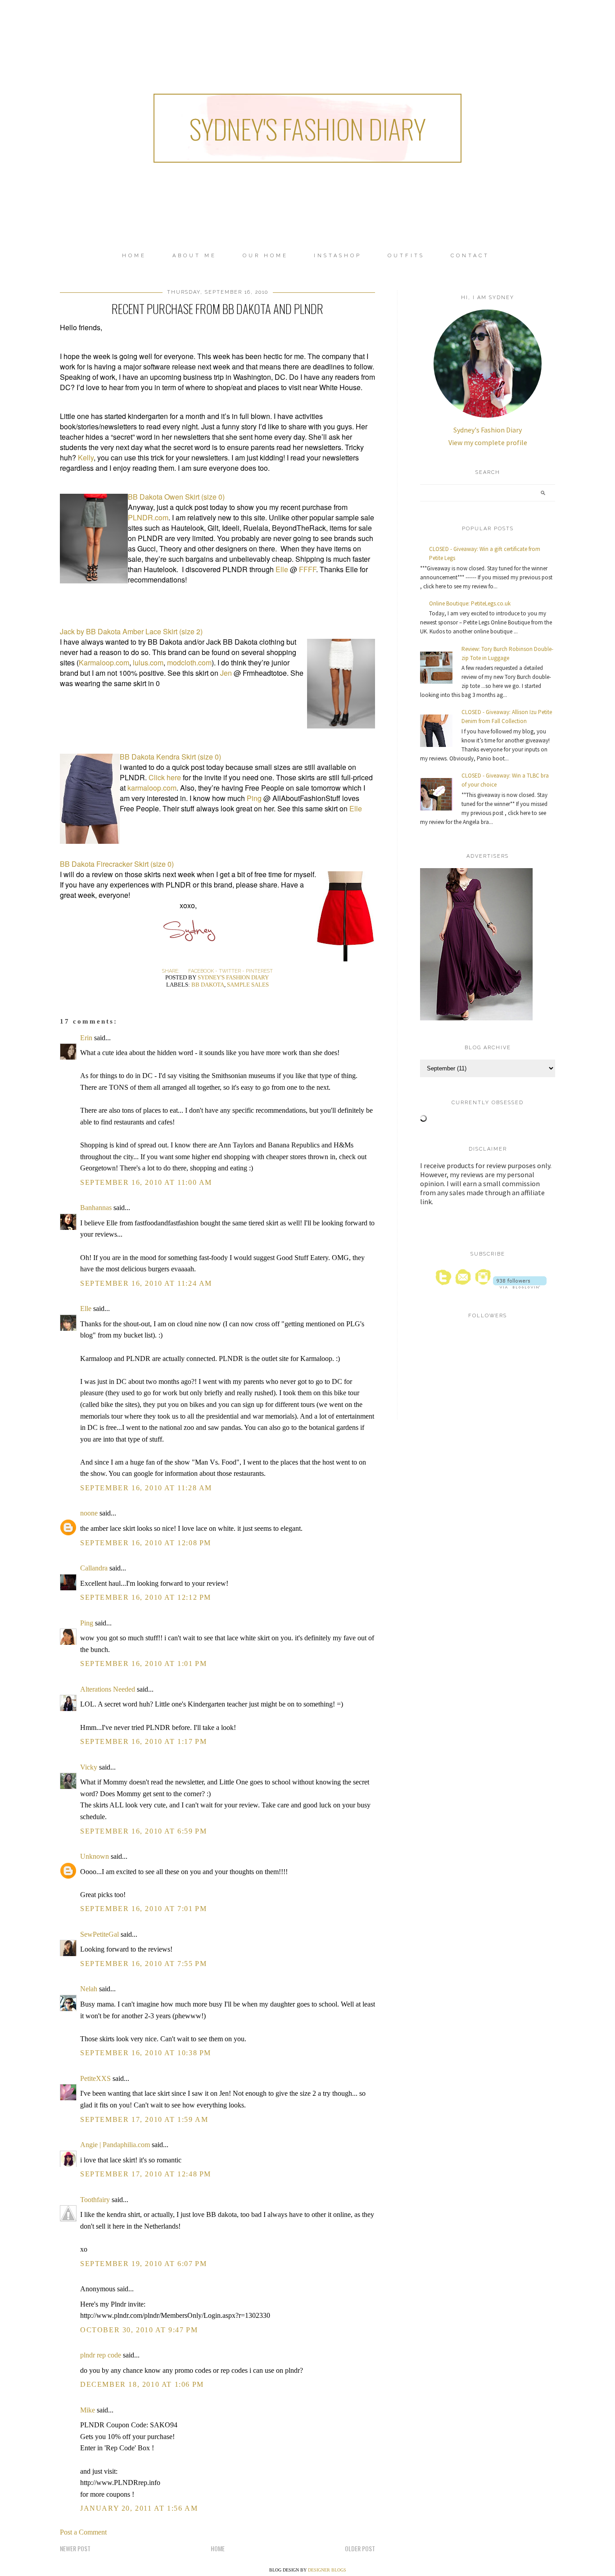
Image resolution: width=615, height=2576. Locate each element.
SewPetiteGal (99, 1934)
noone (89, 1513)
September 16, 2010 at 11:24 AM (146, 1283)
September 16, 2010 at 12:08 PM (146, 1543)
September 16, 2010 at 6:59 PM (143, 1831)
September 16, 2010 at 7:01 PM (143, 1909)
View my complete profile (488, 442)
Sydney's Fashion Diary (307, 128)
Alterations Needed (108, 1689)
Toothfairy (95, 2200)
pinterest (259, 971)
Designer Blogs (327, 2570)
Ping (87, 1623)
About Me (194, 256)
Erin (86, 1038)
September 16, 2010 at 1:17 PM (143, 1741)
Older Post (360, 2548)
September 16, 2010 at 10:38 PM (146, 2053)
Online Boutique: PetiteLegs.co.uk (470, 603)
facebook (201, 971)
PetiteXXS (95, 2078)
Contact (470, 256)
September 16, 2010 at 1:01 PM (143, 1663)
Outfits (406, 256)
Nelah (89, 1989)
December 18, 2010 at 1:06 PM (142, 2384)
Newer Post (75, 2548)
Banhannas (96, 1208)
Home (134, 256)
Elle (86, 1308)
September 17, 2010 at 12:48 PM (146, 2174)
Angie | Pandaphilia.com (115, 2145)
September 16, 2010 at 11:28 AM (146, 1488)
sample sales (248, 985)
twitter (230, 971)
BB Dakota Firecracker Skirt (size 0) (117, 864)
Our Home (265, 256)
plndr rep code (101, 2355)
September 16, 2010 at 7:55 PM (143, 1964)
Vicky (89, 1767)
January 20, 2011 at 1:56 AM (139, 2508)
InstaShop (338, 256)
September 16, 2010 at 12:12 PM (146, 1597)
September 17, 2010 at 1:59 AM (144, 2119)
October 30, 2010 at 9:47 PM (139, 2330)
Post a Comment (83, 2532)
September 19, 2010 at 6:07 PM (143, 2264)
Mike (88, 2410)
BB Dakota (208, 985)
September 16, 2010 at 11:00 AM (146, 1182)
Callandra (94, 1568)
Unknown (95, 1856)
